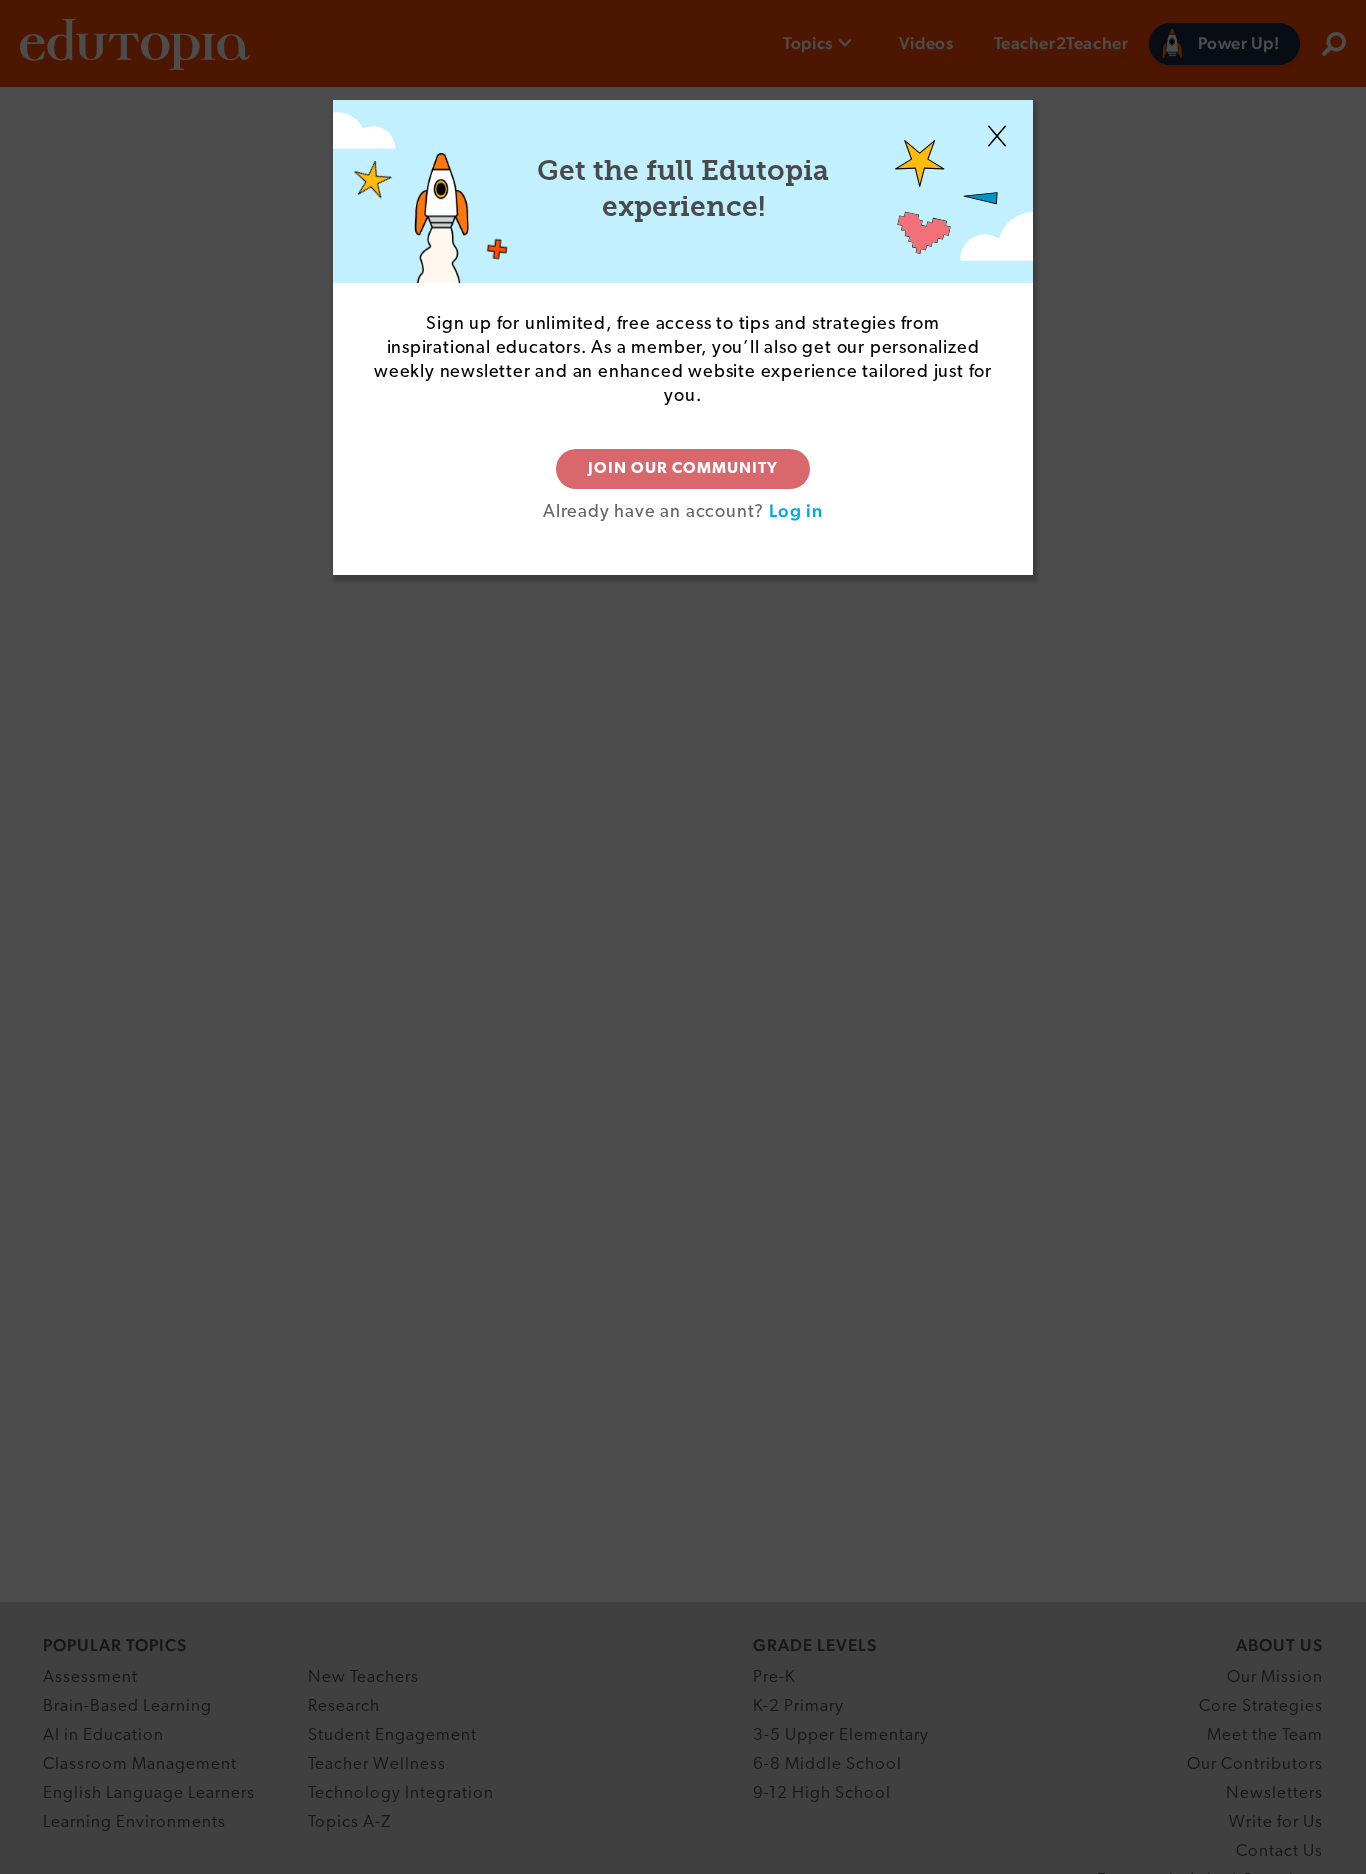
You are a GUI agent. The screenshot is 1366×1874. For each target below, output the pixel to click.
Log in (796, 510)
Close (997, 136)
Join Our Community (683, 469)
